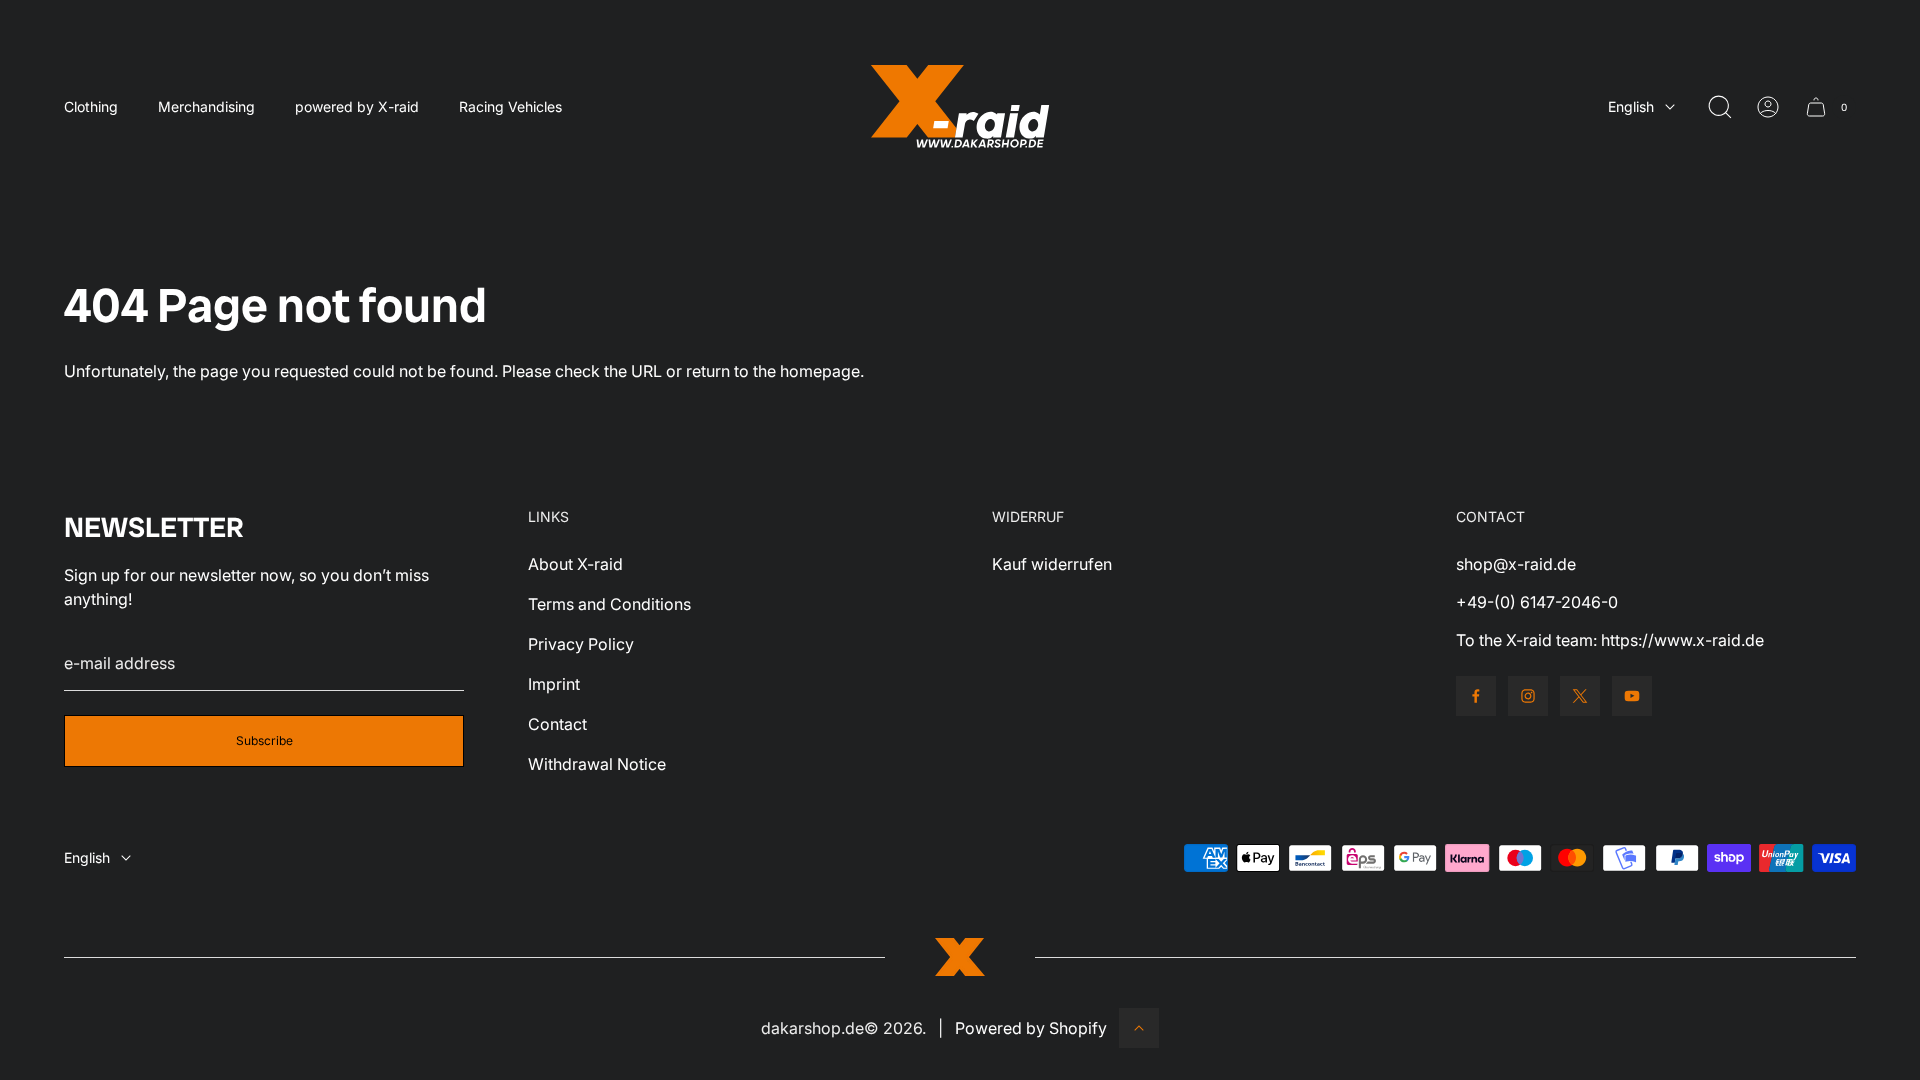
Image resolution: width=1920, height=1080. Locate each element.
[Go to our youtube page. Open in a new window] (1632, 696)
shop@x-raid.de (1516, 564)
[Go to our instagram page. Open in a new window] (1528, 696)
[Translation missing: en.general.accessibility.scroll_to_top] (1139, 1028)
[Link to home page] (960, 957)
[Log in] (1768, 107)
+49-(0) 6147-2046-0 (1537, 602)
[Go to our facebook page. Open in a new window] (1476, 696)
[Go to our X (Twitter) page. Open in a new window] (1580, 696)
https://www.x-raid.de (1682, 640)
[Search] (1720, 107)
